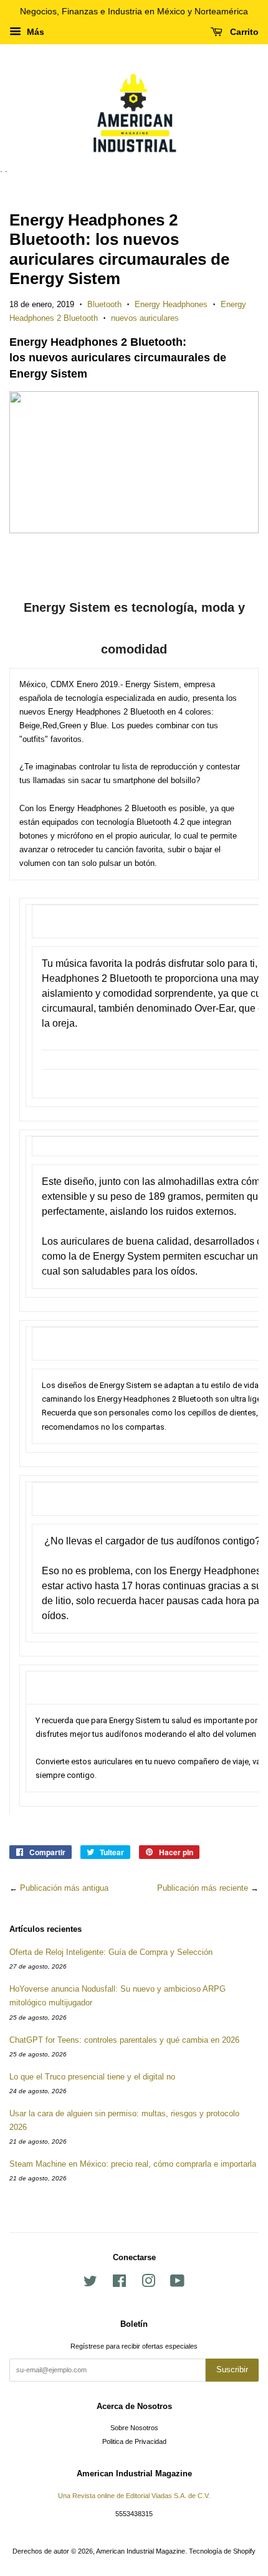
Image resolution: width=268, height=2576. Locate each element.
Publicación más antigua (64, 1888)
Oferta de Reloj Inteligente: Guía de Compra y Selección (111, 1952)
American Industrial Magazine (141, 2551)
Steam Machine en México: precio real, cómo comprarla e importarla (133, 2164)
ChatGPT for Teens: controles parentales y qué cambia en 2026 (124, 2040)
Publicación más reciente (203, 1888)
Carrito (243, 32)
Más (34, 32)
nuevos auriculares (145, 318)
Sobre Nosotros (134, 2428)
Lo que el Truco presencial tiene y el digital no (92, 2077)
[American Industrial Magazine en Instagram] (148, 2284)
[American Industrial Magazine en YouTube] (177, 2284)
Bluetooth (104, 304)
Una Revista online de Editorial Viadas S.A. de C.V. (134, 2496)
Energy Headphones (171, 304)
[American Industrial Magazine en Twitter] (90, 2284)
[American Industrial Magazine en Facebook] (119, 2284)
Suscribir (232, 2369)
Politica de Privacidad (134, 2441)
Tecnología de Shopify (222, 2551)
